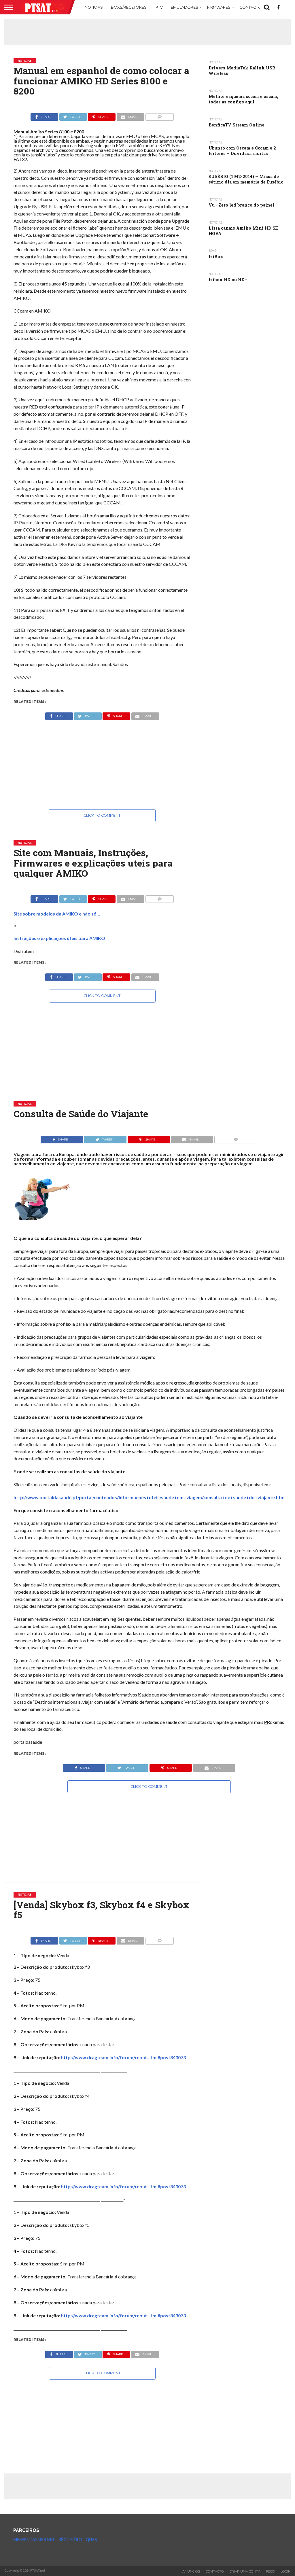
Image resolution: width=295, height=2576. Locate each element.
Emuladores (185, 7)
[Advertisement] (147, 32)
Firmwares (219, 7)
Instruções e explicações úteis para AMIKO (59, 938)
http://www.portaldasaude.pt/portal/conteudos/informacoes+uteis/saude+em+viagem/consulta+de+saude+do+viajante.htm (149, 1497)
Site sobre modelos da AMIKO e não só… (57, 914)
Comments (159, 122)
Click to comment (102, 815)
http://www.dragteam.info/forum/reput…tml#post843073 (123, 2057)
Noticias (94, 7)
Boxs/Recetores (129, 7)
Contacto (250, 7)
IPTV (159, 7)
